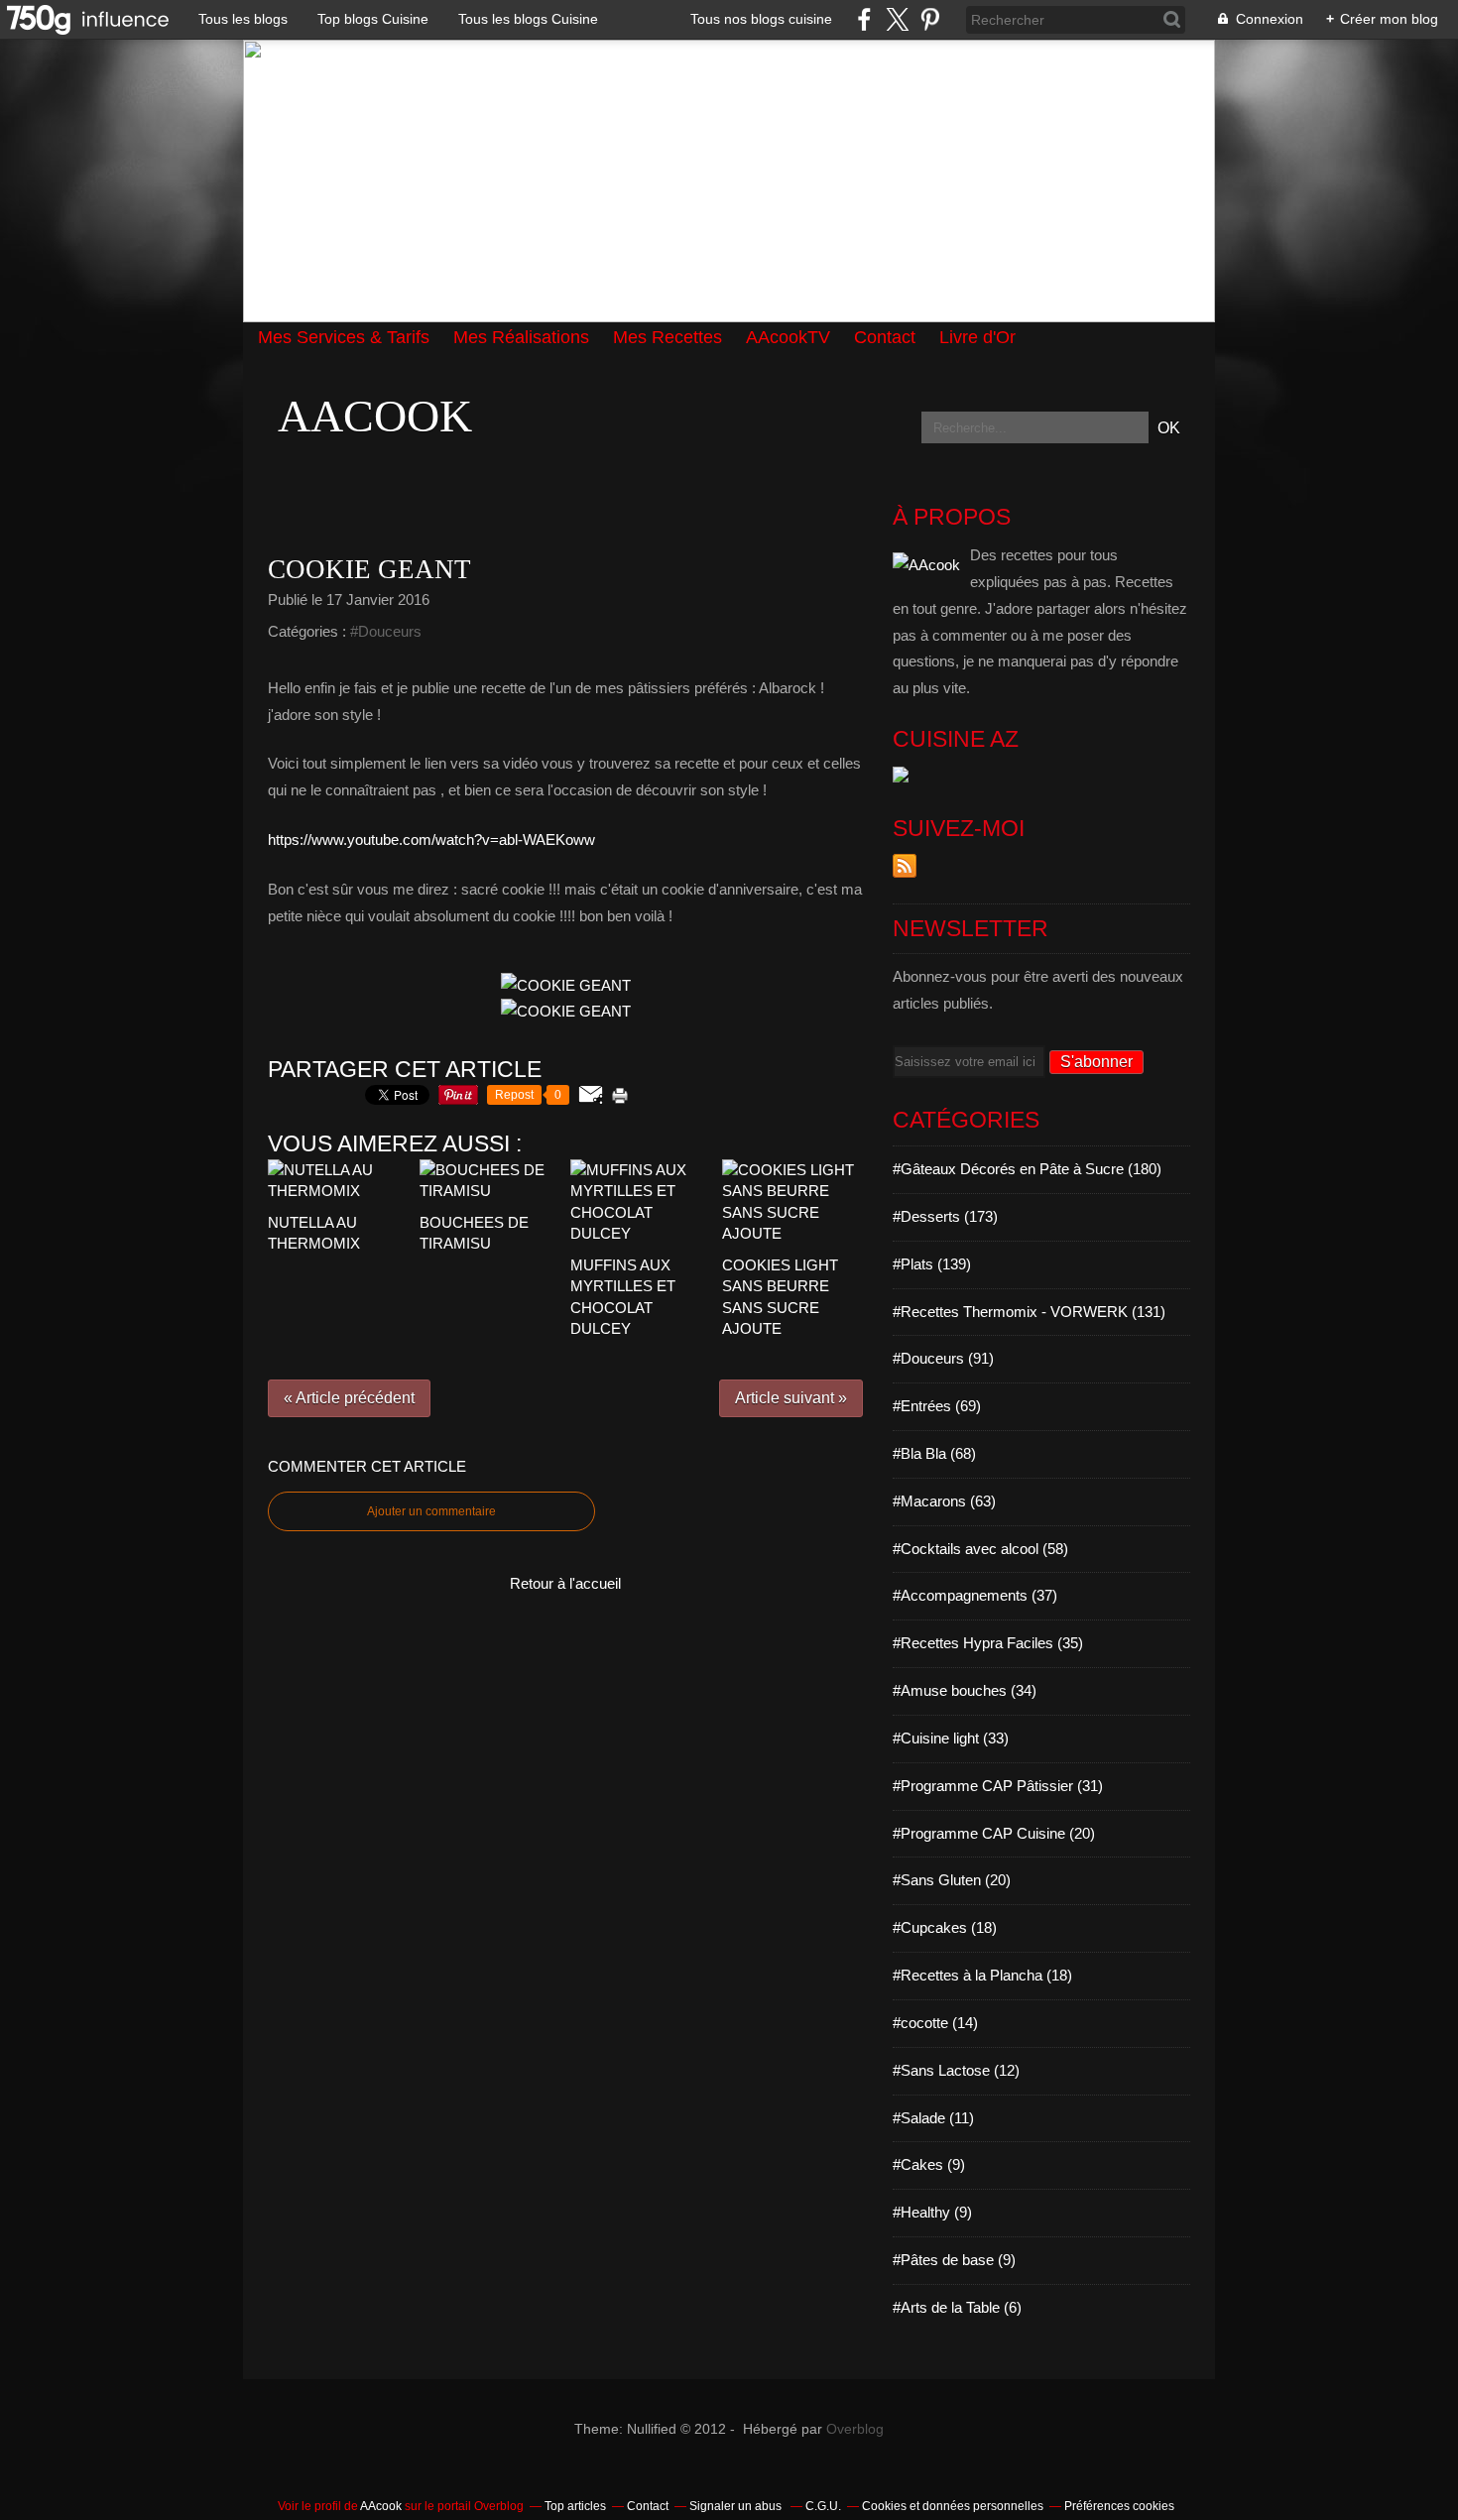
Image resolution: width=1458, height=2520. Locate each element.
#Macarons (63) (944, 1501)
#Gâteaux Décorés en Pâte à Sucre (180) (1027, 1169)
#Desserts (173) (945, 1216)
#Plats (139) (932, 1264)
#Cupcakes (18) (945, 1927)
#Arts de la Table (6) (957, 2307)
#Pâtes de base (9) (954, 2260)
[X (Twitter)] (897, 19)
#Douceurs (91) (943, 1358)
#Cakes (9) (929, 2164)
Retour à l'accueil (565, 1583)
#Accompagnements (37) (975, 1595)
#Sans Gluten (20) (952, 1880)
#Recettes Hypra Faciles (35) (988, 1643)
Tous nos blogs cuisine (761, 19)
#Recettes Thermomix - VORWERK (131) (1029, 1312)
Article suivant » (791, 1398)
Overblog (855, 2429)
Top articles (575, 2506)
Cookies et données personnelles (953, 2506)
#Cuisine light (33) (951, 1738)
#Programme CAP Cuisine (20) (994, 1833)
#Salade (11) (933, 2118)
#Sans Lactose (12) (956, 2070)
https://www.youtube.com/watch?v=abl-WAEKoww (431, 840)
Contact (648, 2506)
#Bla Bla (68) (934, 1453)
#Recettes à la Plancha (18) (982, 1975)
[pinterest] (930, 19)
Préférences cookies (1119, 2506)
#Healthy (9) (932, 2212)
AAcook (375, 416)
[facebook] (864, 19)
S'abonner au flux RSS (905, 866)
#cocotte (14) (935, 2023)
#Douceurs (386, 631)
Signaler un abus (737, 2506)
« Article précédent (349, 1398)
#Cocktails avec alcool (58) (980, 1549)
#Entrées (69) (937, 1406)
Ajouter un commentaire (431, 1511)
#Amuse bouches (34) (965, 1690)
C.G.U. (823, 2506)
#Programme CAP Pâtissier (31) (998, 1786)
